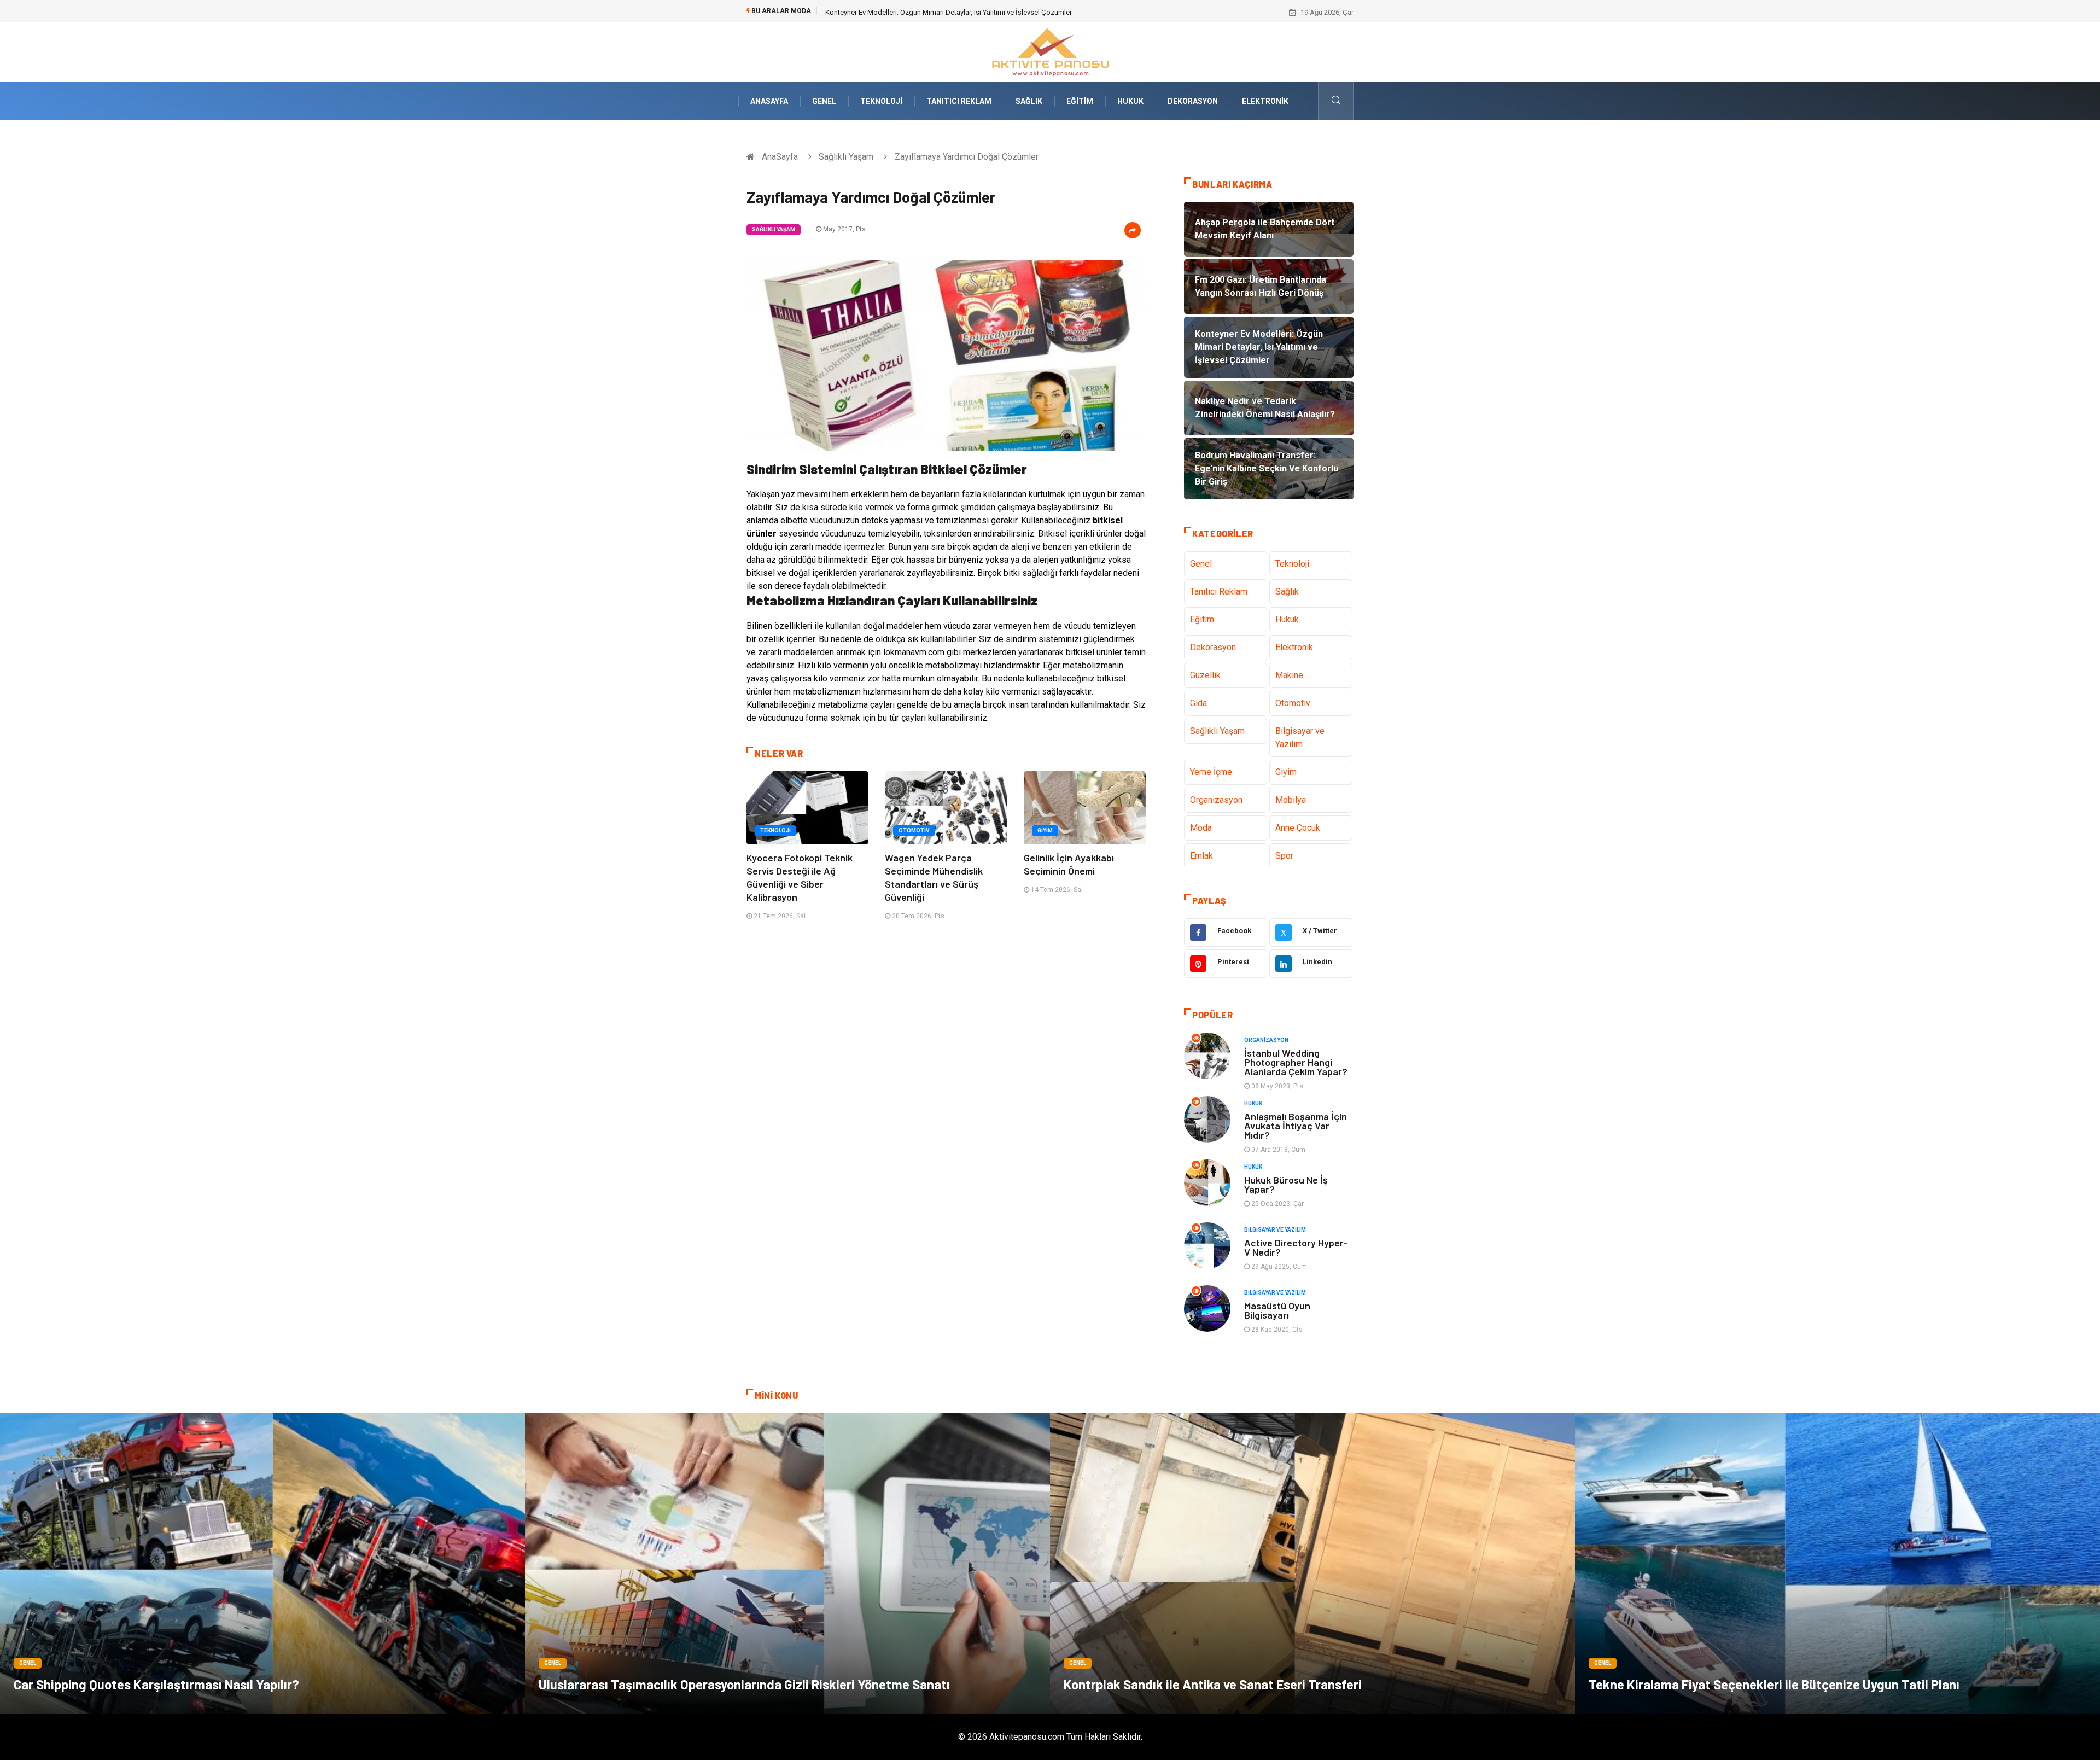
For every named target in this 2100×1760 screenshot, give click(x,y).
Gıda (1198, 703)
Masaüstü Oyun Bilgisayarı (1277, 1310)
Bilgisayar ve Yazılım (1300, 738)
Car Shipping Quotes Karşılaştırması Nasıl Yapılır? (156, 1684)
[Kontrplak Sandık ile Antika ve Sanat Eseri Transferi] (1312, 1564)
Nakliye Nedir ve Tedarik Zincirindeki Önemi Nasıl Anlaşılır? (917, 12)
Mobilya (1291, 800)
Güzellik (1205, 675)
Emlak (1201, 856)
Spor (1284, 856)
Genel (824, 101)
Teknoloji (881, 101)
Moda (1201, 828)
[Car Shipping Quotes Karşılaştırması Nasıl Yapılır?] (262, 1564)
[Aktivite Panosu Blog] (1050, 51)
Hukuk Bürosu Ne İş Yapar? (1286, 1184)
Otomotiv (914, 831)
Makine (1289, 675)
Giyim (1045, 831)
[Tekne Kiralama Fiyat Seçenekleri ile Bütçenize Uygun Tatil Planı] (1837, 1564)
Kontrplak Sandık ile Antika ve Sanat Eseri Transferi (1213, 1684)
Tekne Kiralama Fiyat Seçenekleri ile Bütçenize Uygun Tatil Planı (1774, 1684)
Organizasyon (1216, 800)
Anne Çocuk (1298, 828)
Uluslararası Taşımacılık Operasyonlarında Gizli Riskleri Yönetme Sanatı (744, 1684)
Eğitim (1080, 101)
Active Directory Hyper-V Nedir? (1296, 1247)
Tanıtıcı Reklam (959, 101)
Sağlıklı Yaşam (846, 157)
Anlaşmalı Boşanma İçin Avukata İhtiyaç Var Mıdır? (1296, 1126)
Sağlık (1029, 101)
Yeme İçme (1211, 772)
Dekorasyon (1193, 101)
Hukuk (1130, 101)
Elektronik (1265, 101)
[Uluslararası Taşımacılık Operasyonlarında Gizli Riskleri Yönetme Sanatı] (787, 1564)
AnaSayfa (769, 101)
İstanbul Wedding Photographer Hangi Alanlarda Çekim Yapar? (1296, 1062)
